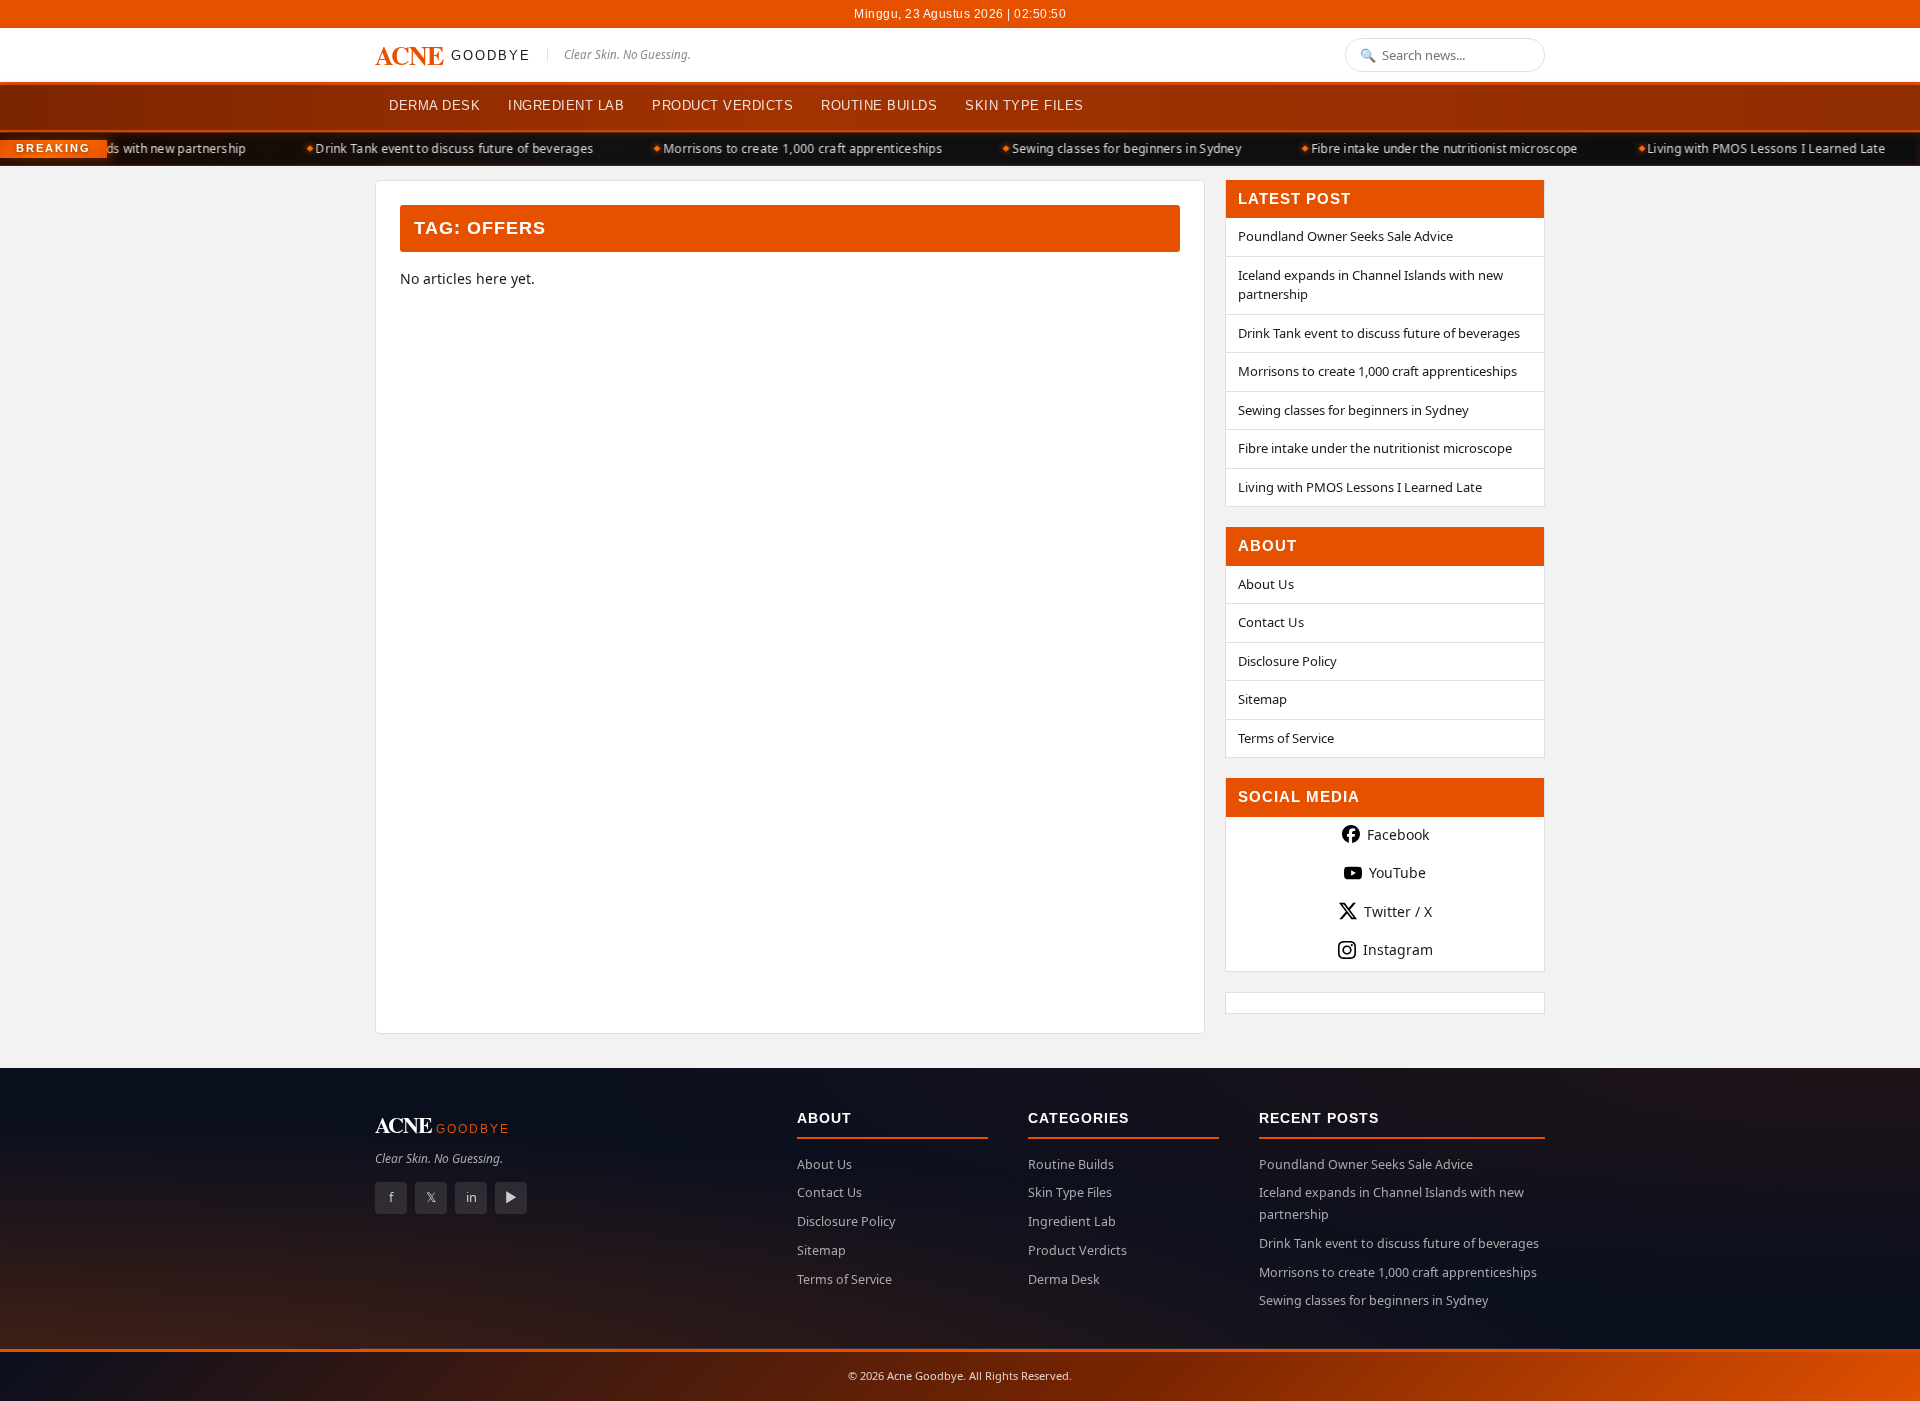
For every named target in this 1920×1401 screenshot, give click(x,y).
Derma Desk (434, 105)
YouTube (1397, 872)
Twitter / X (1398, 911)
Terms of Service (1286, 738)
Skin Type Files (1024, 105)
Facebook (1398, 834)
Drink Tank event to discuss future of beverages (438, 148)
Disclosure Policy (1287, 661)
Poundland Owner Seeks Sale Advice (1345, 236)
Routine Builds (879, 105)
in (471, 1197)
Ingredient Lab (566, 105)
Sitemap (1262, 699)
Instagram (1398, 949)
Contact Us (1271, 622)
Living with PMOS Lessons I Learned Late (1750, 148)
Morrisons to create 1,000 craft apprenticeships (786, 148)
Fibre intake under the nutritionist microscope (1428, 148)
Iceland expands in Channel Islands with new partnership (1370, 285)
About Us (1266, 584)
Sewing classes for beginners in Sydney (1110, 148)
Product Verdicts (722, 105)
